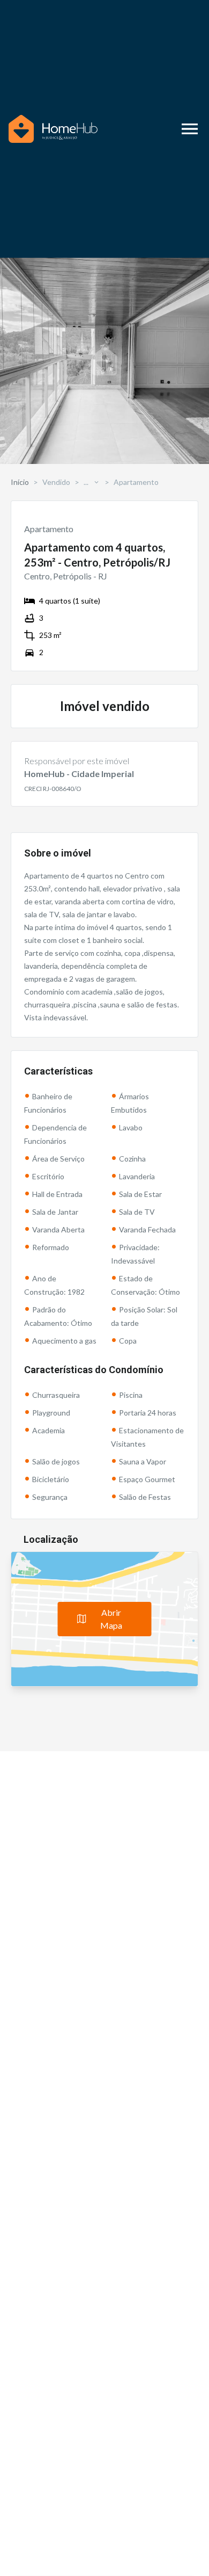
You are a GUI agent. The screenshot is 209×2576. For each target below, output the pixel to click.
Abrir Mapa (111, 1619)
